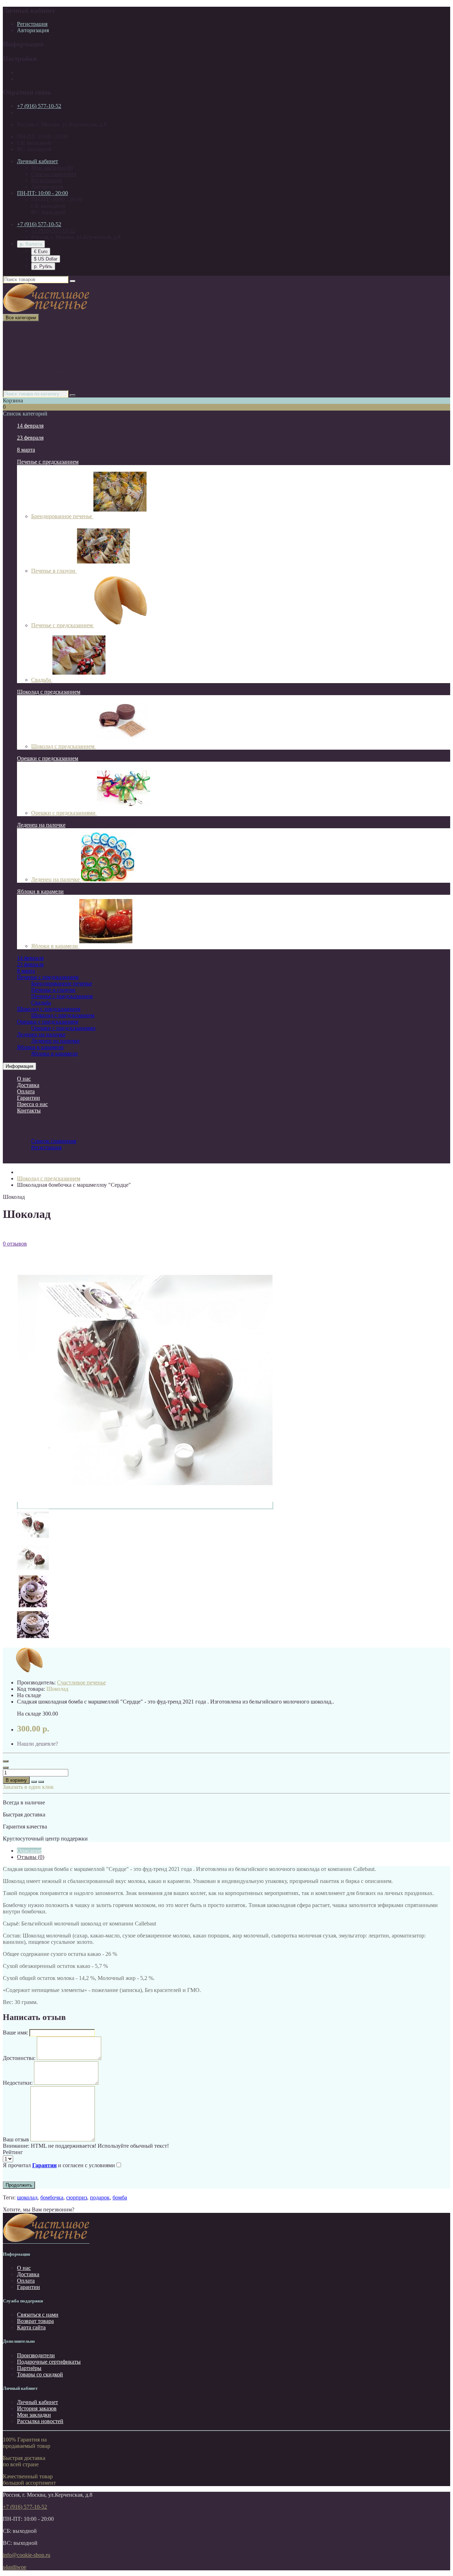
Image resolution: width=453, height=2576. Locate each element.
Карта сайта (31, 2327)
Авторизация (33, 30)
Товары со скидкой (40, 2374)
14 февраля (30, 336)
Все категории (35, 330)
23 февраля (30, 343)
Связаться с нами (38, 2315)
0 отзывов (15, 1244)
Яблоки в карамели (40, 381)
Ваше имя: (15, 2033)
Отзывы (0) (31, 1857)
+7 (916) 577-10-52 (39, 106)
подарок (100, 2197)
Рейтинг (13, 2152)
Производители (36, 2355)
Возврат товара (35, 2321)
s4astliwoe (15, 2567)
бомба (120, 2197)
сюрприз (77, 2197)
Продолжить (19, 2185)
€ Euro (41, 251)
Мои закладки (34, 2415)
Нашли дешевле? (38, 1744)
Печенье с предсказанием (48, 356)
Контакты (29, 1110)
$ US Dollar (46, 259)
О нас (24, 1079)
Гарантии (28, 1098)
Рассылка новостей (40, 2421)
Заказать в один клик (28, 1787)
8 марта (26, 349)
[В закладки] (34, 1782)
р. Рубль (43, 266)
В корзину (16, 1780)
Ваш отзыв (16, 2139)
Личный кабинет (38, 2402)
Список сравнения (54, 174)
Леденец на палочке (41, 368)
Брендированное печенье (62, 516)
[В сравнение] (41, 1782)
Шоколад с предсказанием (49, 362)
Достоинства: (19, 2058)
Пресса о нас (32, 1104)
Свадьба (42, 680)
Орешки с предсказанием (48, 758)
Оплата (26, 1091)
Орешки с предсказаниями (49, 375)
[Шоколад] (33, 1539)
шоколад (27, 2197)
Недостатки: (18, 2083)
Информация (19, 1066)
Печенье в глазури (54, 571)
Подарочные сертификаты (49, 2362)
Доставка (28, 1085)
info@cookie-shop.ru (27, 2555)
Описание (29, 1851)
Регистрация (32, 24)
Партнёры (29, 2368)
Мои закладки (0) (52, 168)
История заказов (37, 2408)
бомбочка (52, 2197)
